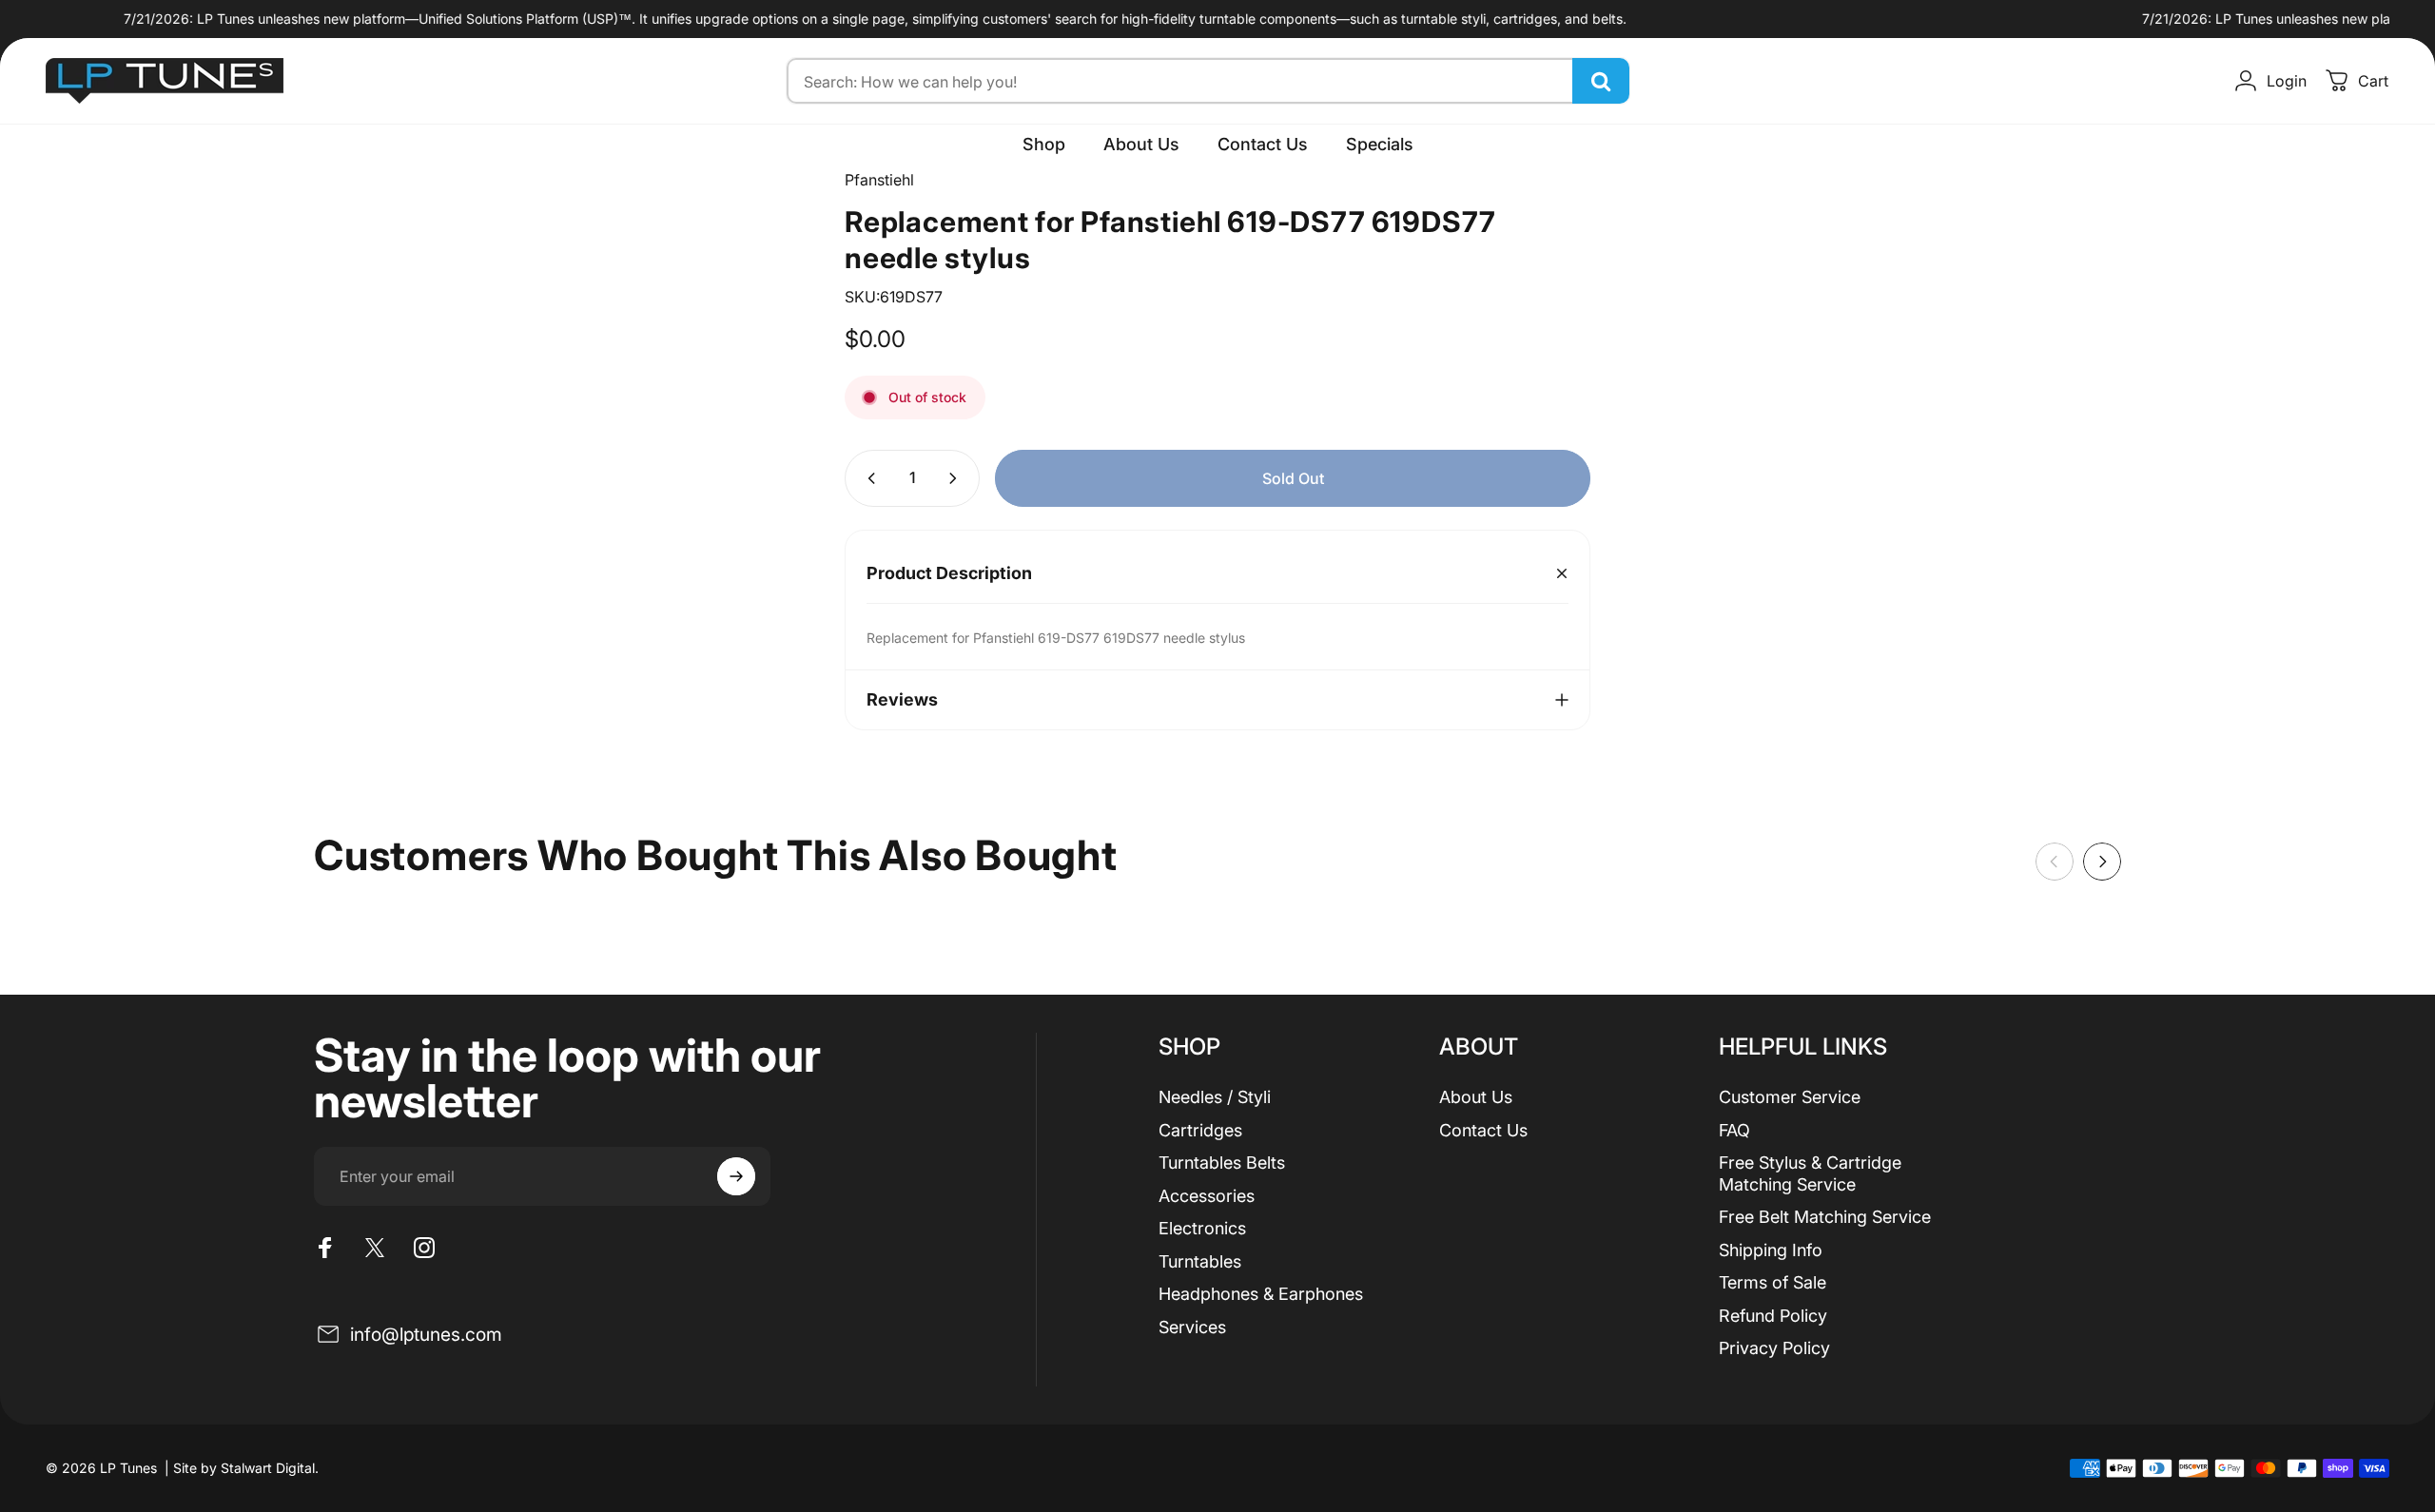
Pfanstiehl (879, 180)
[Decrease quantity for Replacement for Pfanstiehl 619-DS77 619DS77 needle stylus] (867, 478)
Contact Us (1483, 1130)
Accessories (1207, 1196)
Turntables (1200, 1261)
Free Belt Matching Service (1825, 1217)
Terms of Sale (1773, 1282)
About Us (1476, 1097)
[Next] (2102, 862)
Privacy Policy (1774, 1348)
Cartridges (1200, 1130)
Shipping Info (1771, 1250)
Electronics (1202, 1228)
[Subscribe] (736, 1176)
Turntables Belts (1222, 1163)
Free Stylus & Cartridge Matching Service (1810, 1173)
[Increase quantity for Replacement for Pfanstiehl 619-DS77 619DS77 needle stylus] (957, 478)
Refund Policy (1773, 1316)
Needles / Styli (1215, 1097)
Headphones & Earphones (1261, 1294)
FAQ (1734, 1130)
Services (1192, 1327)
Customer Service (1790, 1097)
